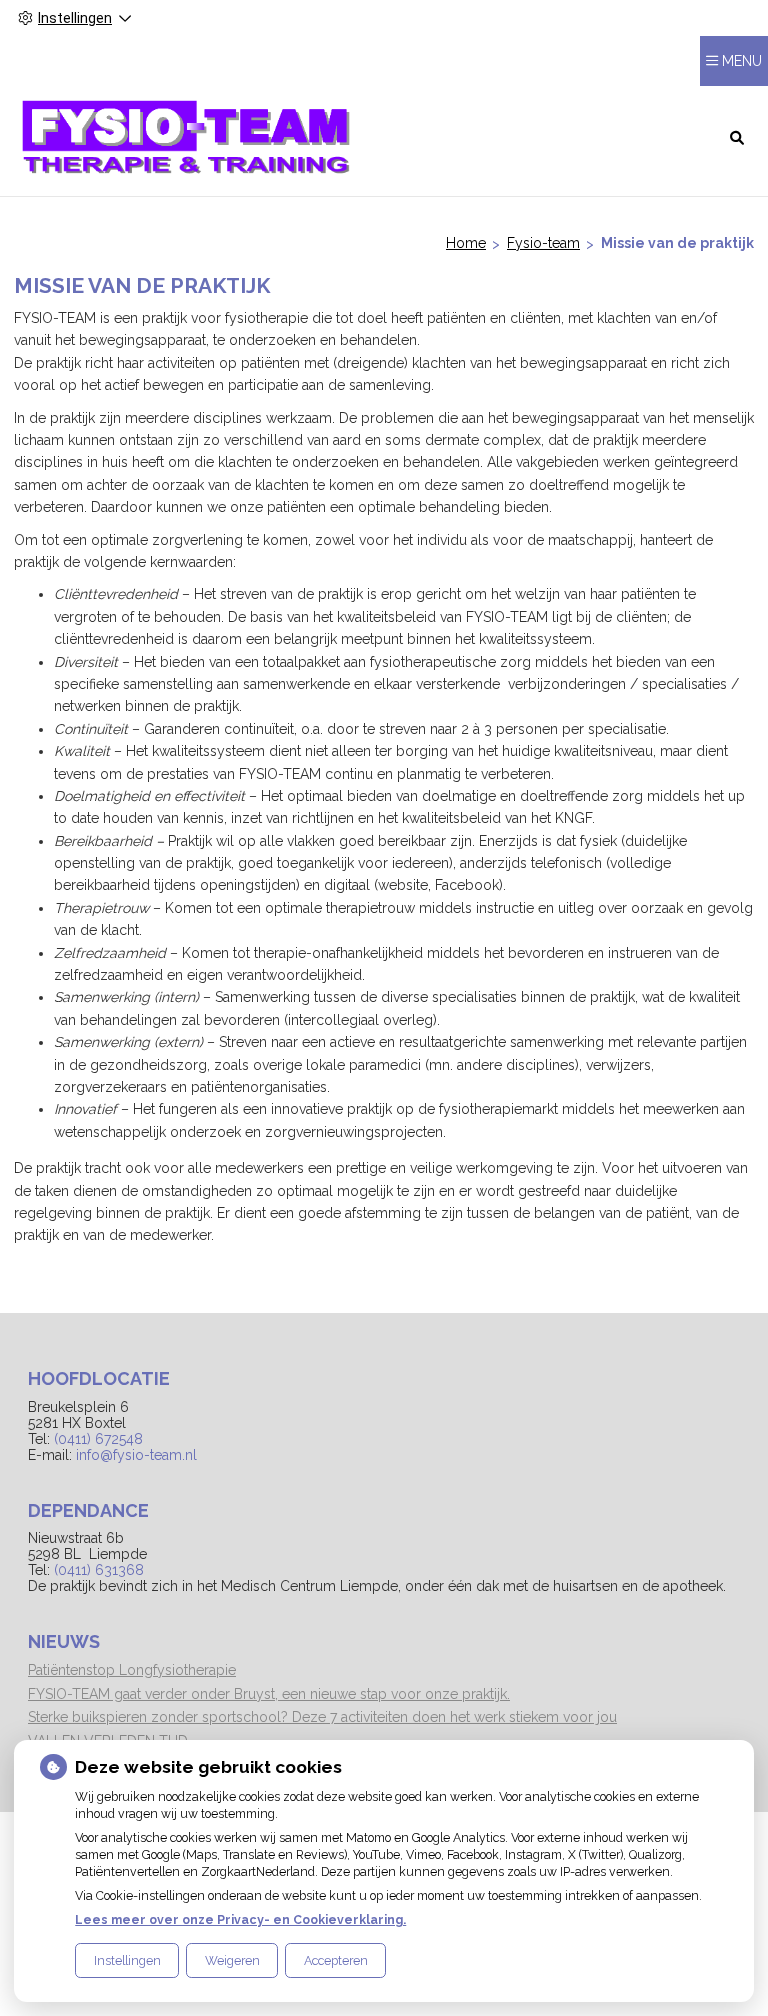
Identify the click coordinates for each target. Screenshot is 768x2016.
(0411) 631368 (99, 1570)
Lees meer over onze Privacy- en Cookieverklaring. (240, 1919)
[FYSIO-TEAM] (187, 136)
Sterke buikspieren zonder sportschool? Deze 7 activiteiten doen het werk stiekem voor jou (322, 1717)
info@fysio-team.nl (136, 1455)
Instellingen (127, 1960)
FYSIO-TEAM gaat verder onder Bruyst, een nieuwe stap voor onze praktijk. (269, 1694)
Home (466, 243)
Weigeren (232, 1960)
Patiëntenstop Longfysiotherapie (132, 1670)
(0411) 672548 (98, 1439)
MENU (742, 61)
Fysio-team (543, 243)
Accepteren (336, 1960)
